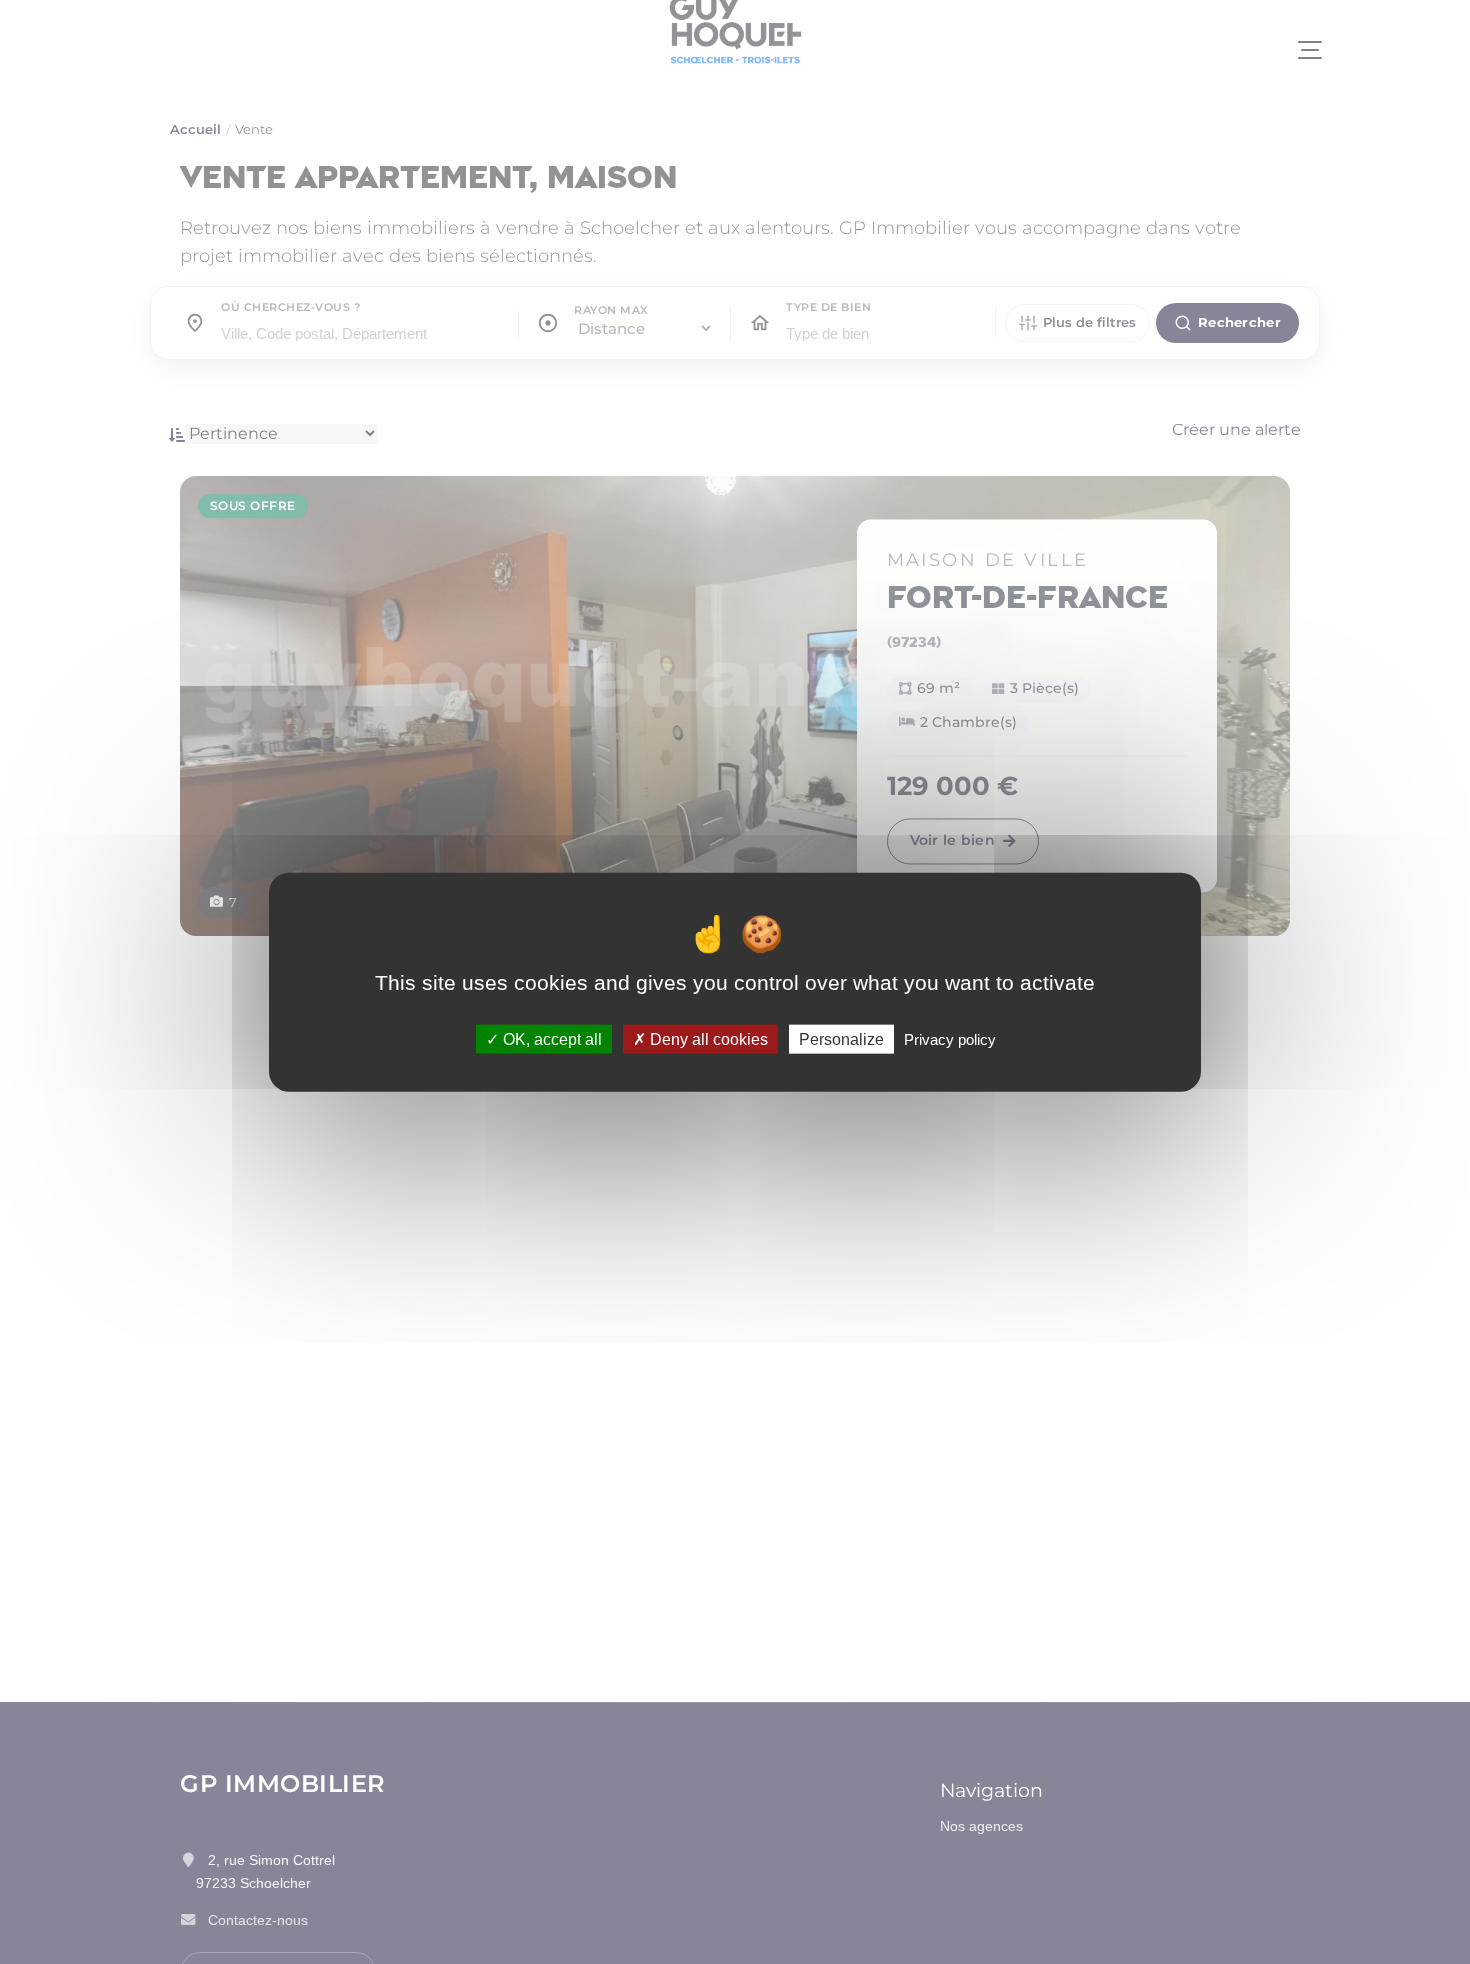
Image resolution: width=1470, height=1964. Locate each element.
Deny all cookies (707, 1038)
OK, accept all (550, 1038)
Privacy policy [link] (950, 1038)
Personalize (841, 1038)
